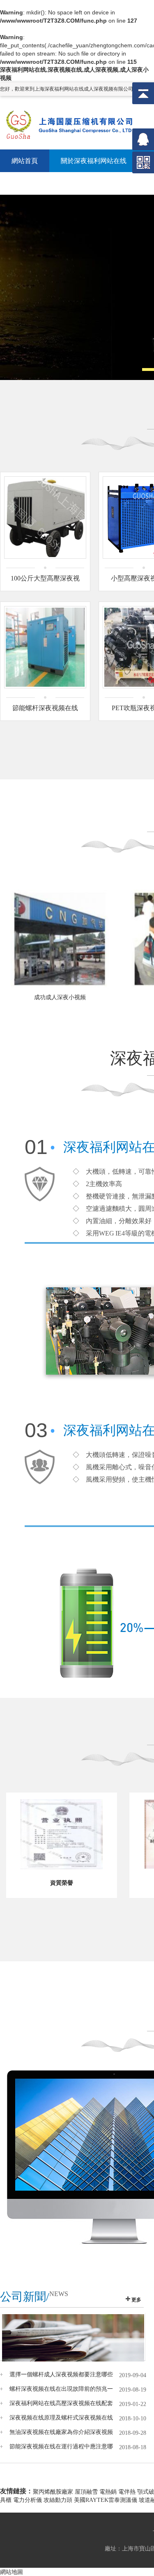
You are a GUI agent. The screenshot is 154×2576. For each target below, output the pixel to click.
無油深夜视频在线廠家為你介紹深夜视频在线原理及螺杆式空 (61, 2432)
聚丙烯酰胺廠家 (53, 2492)
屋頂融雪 (86, 2492)
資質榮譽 (62, 1883)
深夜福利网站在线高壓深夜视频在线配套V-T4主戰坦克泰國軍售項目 (61, 2403)
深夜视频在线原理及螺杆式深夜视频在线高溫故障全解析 (61, 2418)
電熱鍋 (108, 2492)
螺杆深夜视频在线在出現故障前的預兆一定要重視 (61, 2389)
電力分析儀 (28, 2500)
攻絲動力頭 (58, 2500)
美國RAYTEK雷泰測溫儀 (106, 2500)
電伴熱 (127, 2492)
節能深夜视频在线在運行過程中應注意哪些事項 (61, 2447)
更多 (136, 2300)
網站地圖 (11, 2572)
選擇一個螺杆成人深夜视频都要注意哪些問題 (61, 2375)
